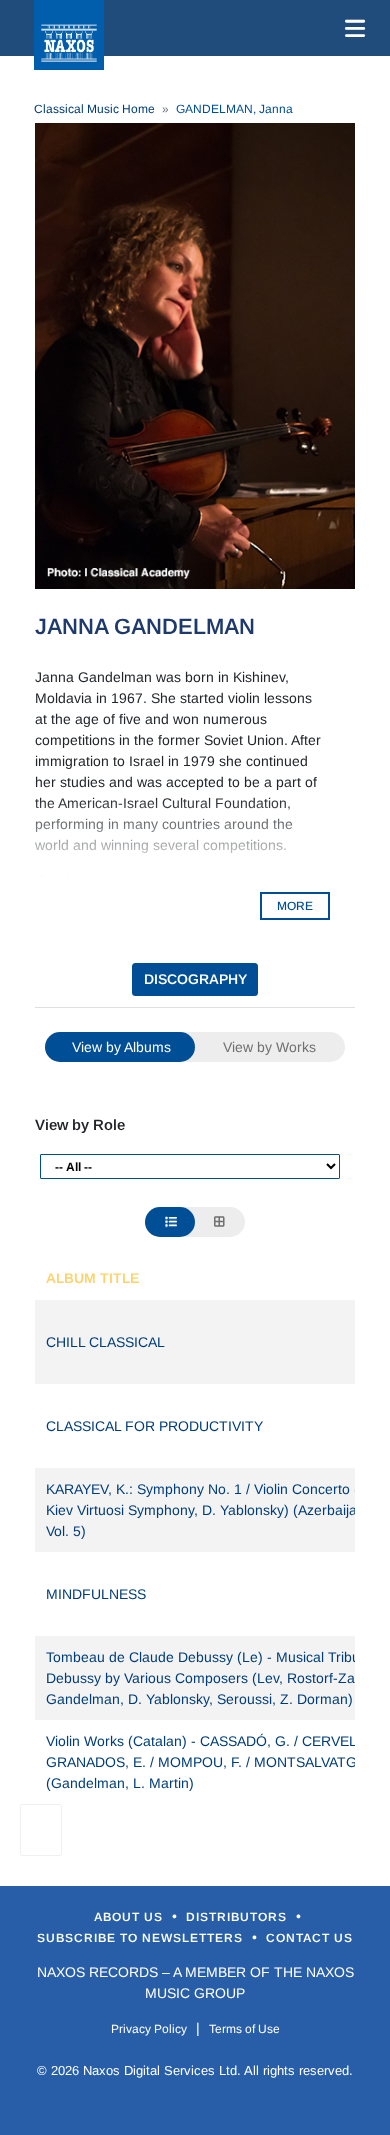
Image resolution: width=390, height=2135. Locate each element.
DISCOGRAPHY (195, 979)
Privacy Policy (149, 2029)
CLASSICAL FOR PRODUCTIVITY (154, 1426)
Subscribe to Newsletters (142, 1938)
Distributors (238, 1917)
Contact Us (309, 1938)
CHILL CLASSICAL (105, 1342)
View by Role (80, 1124)
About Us (130, 1917)
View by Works (269, 1047)
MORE (295, 906)
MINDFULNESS (96, 1594)
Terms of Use (244, 2029)
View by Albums (121, 1047)
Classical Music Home (94, 109)
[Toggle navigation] (351, 28)
